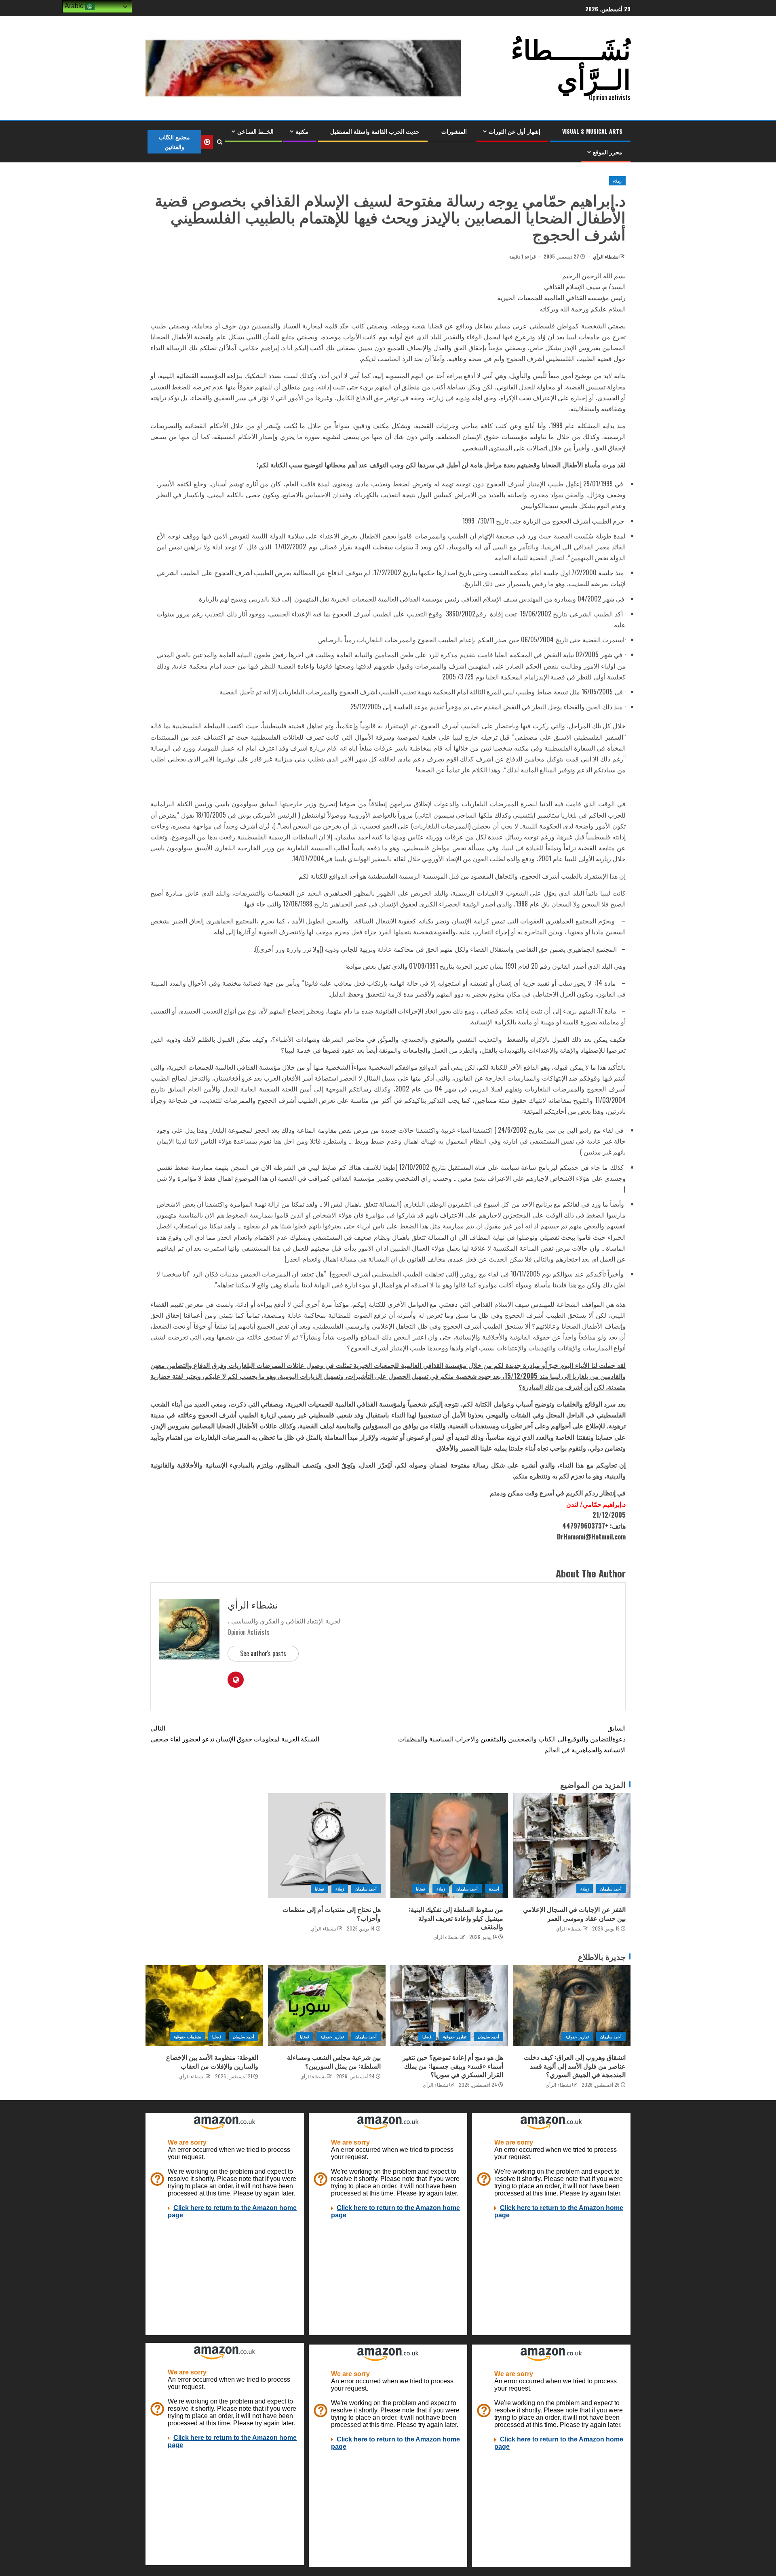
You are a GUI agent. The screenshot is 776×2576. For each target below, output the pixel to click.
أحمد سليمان (611, 1889)
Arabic (75, 6)
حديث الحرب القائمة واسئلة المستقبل (375, 131)
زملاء (617, 181)
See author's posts (263, 1653)
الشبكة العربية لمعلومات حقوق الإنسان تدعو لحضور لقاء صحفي (235, 1733)
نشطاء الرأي (605, 256)
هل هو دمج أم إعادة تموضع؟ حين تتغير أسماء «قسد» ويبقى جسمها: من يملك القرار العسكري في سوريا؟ (453, 2066)
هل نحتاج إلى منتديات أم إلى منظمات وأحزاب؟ (332, 1913)
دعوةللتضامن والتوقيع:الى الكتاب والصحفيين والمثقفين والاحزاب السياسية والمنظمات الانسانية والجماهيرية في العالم (512, 1739)
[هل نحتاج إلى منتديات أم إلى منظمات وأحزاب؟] (327, 1846)
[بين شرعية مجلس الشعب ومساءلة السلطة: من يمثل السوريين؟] (327, 2006)
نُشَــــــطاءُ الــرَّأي (571, 62)
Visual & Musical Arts (592, 131)
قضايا (421, 1889)
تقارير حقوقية (577, 2037)
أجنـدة (494, 1889)
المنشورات (454, 131)
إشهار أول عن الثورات (515, 131)
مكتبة (302, 131)
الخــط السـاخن (255, 131)
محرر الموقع (608, 152)
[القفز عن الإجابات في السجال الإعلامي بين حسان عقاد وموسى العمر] (572, 1846)
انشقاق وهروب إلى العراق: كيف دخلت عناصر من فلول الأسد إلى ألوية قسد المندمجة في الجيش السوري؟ (575, 2066)
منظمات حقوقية (187, 2037)
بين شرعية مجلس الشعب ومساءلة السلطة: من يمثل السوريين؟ (334, 2061)
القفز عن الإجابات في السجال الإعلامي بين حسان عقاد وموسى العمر (574, 1913)
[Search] (219, 142)
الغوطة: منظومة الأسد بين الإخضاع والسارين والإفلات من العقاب (212, 2061)
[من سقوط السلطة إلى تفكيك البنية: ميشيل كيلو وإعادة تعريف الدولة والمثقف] (449, 1846)
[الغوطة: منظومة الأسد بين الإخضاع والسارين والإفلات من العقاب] (204, 2006)
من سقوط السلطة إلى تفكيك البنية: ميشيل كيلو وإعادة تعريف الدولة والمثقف (456, 1918)
